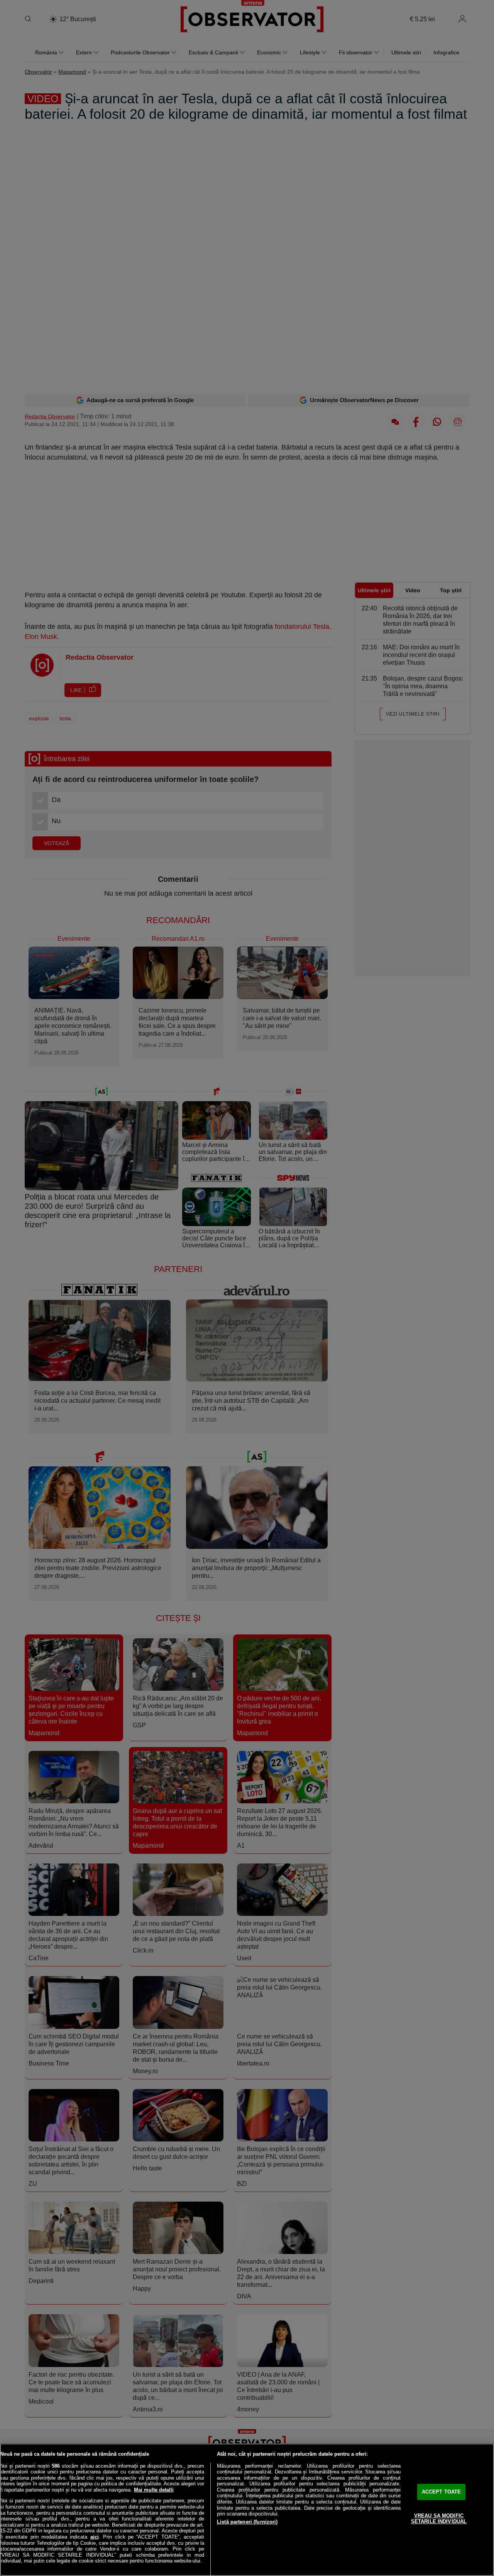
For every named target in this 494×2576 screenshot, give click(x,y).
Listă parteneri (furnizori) (247, 2522)
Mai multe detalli (154, 2490)
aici (95, 2537)
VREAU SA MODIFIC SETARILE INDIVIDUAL (439, 2519)
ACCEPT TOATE (442, 2492)
